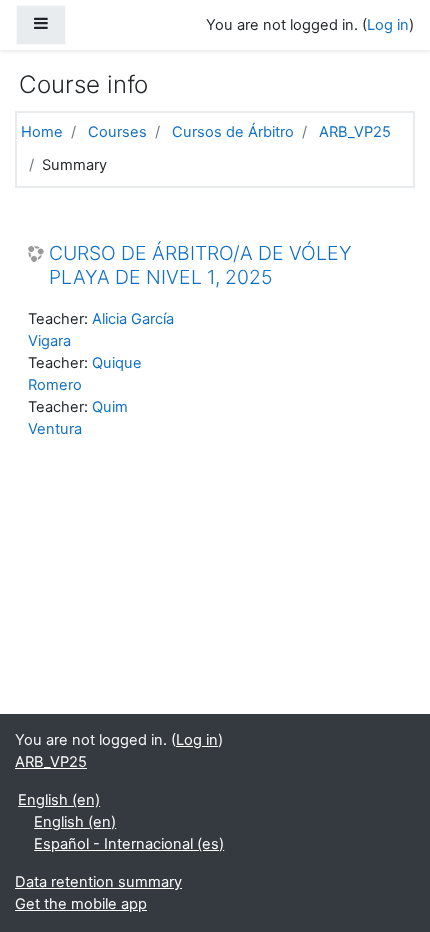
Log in (388, 25)
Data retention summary (98, 882)
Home (42, 132)
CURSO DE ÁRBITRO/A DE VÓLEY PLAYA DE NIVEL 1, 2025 (200, 265)
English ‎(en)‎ (59, 800)
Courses (117, 132)
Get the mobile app (81, 904)
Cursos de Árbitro (233, 132)
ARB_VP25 (355, 132)
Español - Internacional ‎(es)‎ (129, 844)
